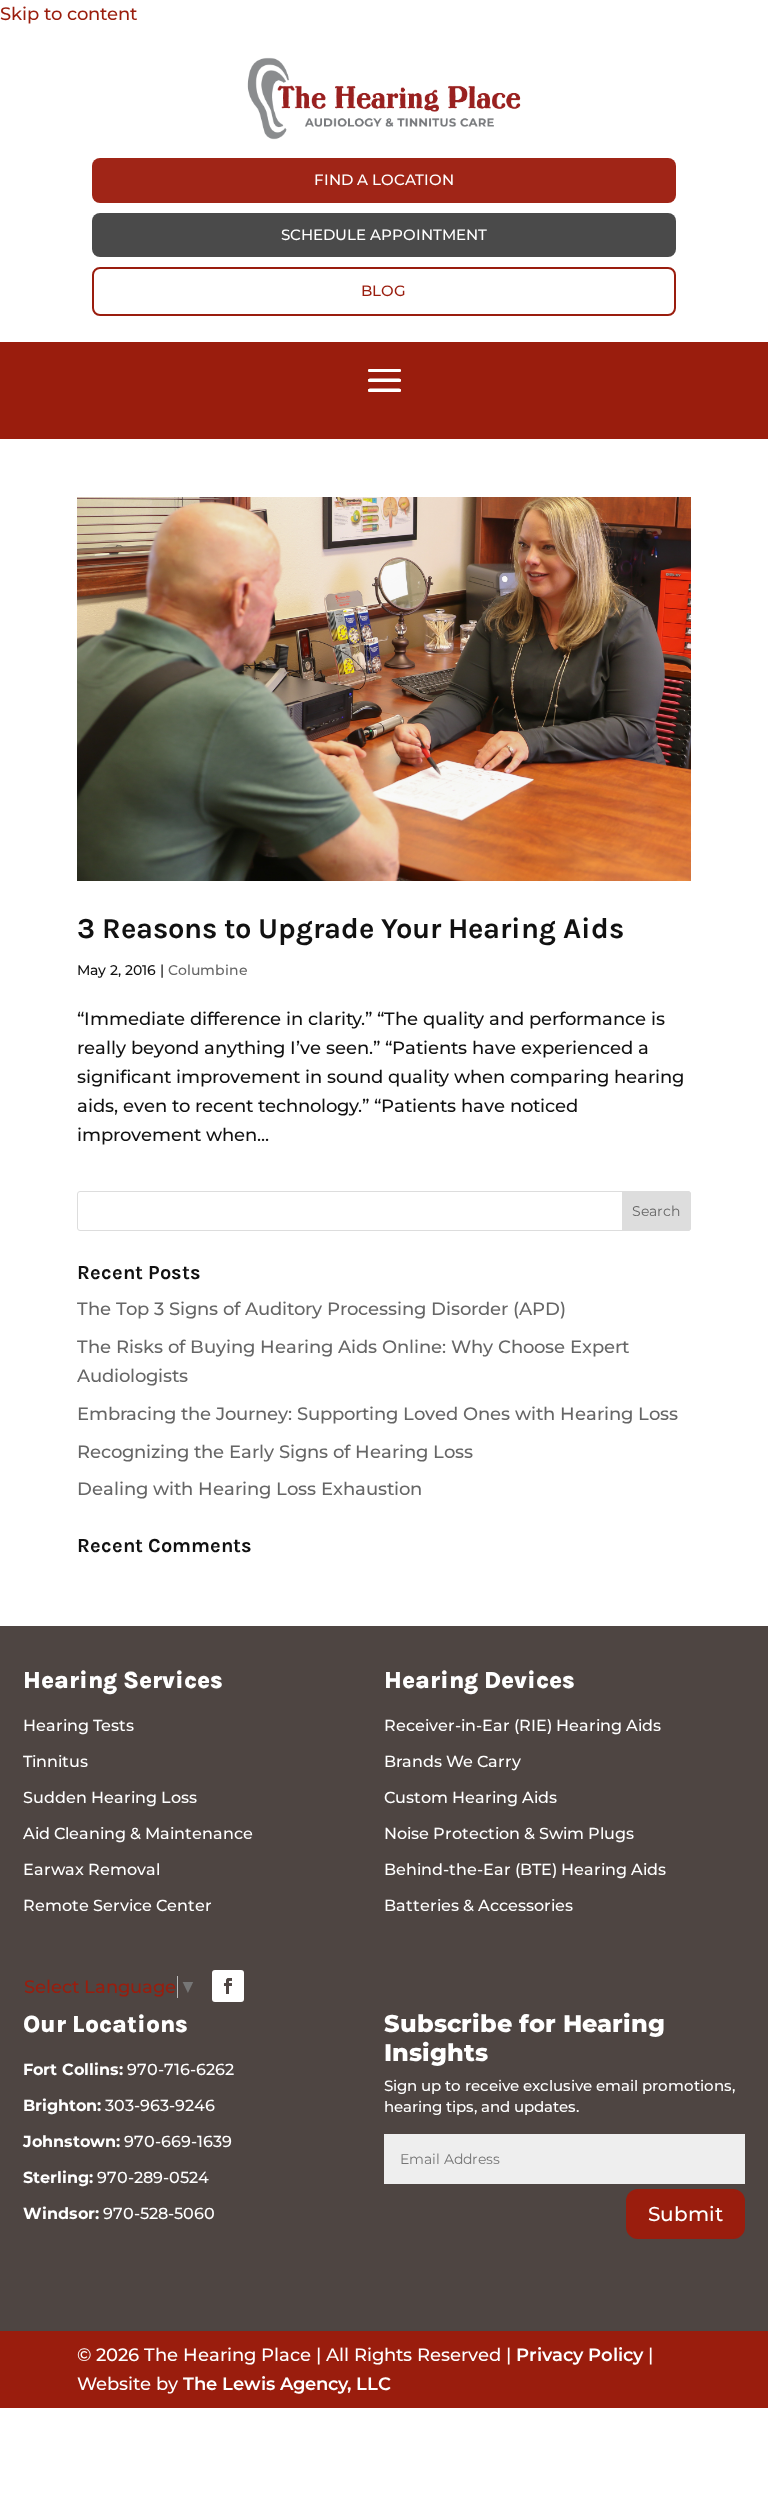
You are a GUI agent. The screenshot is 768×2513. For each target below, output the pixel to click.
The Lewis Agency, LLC (287, 2384)
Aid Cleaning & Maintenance (138, 1833)
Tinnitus (55, 1761)
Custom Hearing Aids (470, 1797)
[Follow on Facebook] (228, 1986)
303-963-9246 (160, 2105)
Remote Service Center (117, 1905)
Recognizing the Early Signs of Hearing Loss (275, 1452)
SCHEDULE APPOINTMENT (384, 234)
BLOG (383, 290)
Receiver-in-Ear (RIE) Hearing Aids (522, 1725)
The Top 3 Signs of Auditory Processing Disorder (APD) (321, 1309)
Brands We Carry (452, 1761)
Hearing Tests (78, 1725)
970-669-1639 (178, 2141)
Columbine (208, 970)
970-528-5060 (159, 2213)
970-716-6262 (180, 2069)
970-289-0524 (153, 2177)
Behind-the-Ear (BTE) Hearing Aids (525, 1869)
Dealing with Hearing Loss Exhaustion (249, 1489)
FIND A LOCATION (384, 179)
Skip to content (68, 14)
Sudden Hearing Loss (110, 1797)
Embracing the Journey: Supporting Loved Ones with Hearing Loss (377, 1414)
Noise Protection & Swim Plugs (509, 1833)
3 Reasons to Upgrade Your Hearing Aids (350, 928)
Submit (685, 2214)
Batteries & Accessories (478, 1905)
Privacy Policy (579, 2355)
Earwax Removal (91, 1869)
